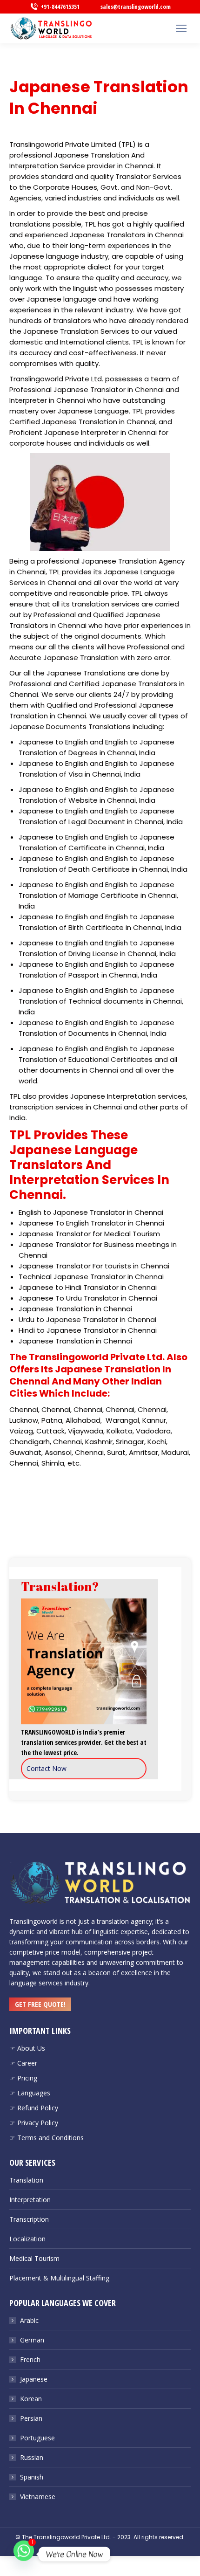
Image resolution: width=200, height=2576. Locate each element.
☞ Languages (30, 2093)
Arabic (29, 2320)
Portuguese (37, 2438)
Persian (31, 2418)
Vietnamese (38, 2497)
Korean (31, 2399)
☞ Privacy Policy (34, 2123)
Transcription (29, 2219)
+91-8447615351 (60, 7)
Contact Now (47, 1768)
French (30, 2359)
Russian (32, 2457)
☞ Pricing (23, 2078)
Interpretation (30, 2200)
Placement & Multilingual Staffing (59, 2278)
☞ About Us (27, 2048)
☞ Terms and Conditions (47, 2138)
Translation (26, 2180)
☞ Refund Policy (34, 2108)
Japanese (34, 2379)
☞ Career (23, 2063)
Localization (27, 2239)
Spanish (32, 2477)
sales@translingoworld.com (136, 7)
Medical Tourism (34, 2258)
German (32, 2340)
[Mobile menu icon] (181, 28)
